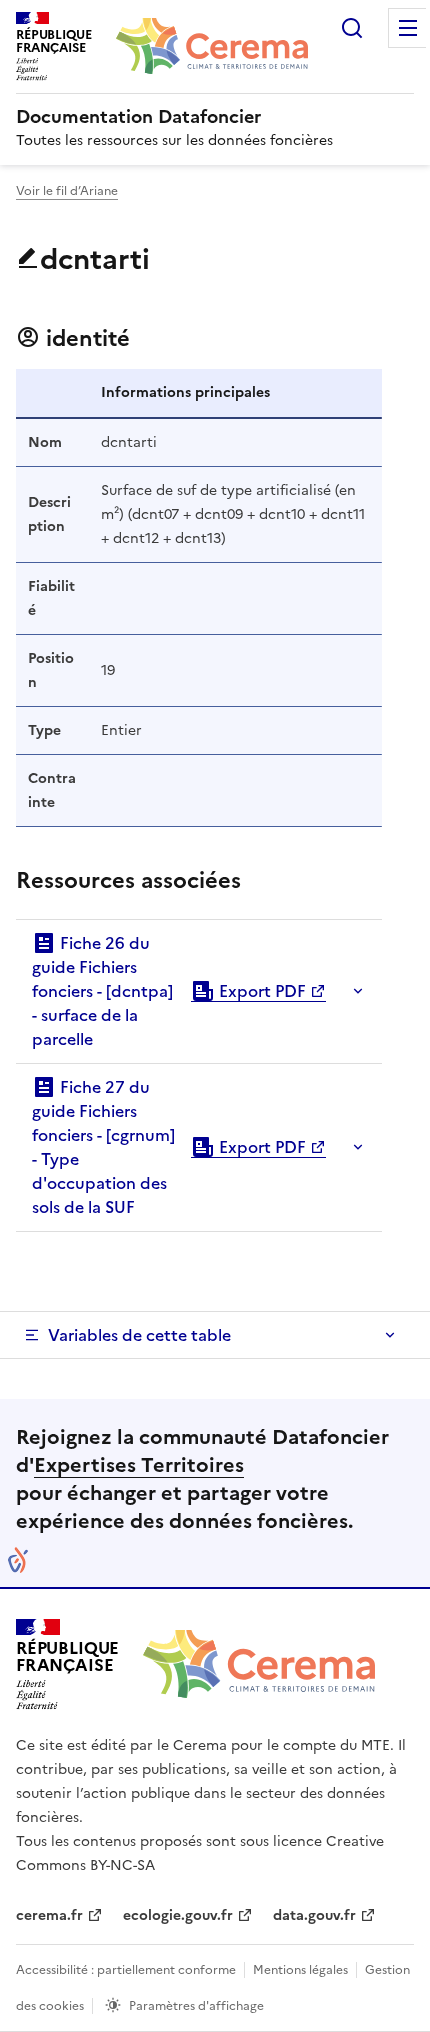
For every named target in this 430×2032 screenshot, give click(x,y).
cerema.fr (49, 1915)
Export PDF (260, 991)
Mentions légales (300, 1970)
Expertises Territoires (139, 1465)
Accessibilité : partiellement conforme (126, 1970)
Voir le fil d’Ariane (67, 191)
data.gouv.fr (314, 1915)
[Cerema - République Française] (259, 1664)
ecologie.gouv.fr (178, 1915)
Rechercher (352, 28)
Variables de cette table (139, 1335)
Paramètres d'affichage (196, 2006)
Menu (408, 28)
